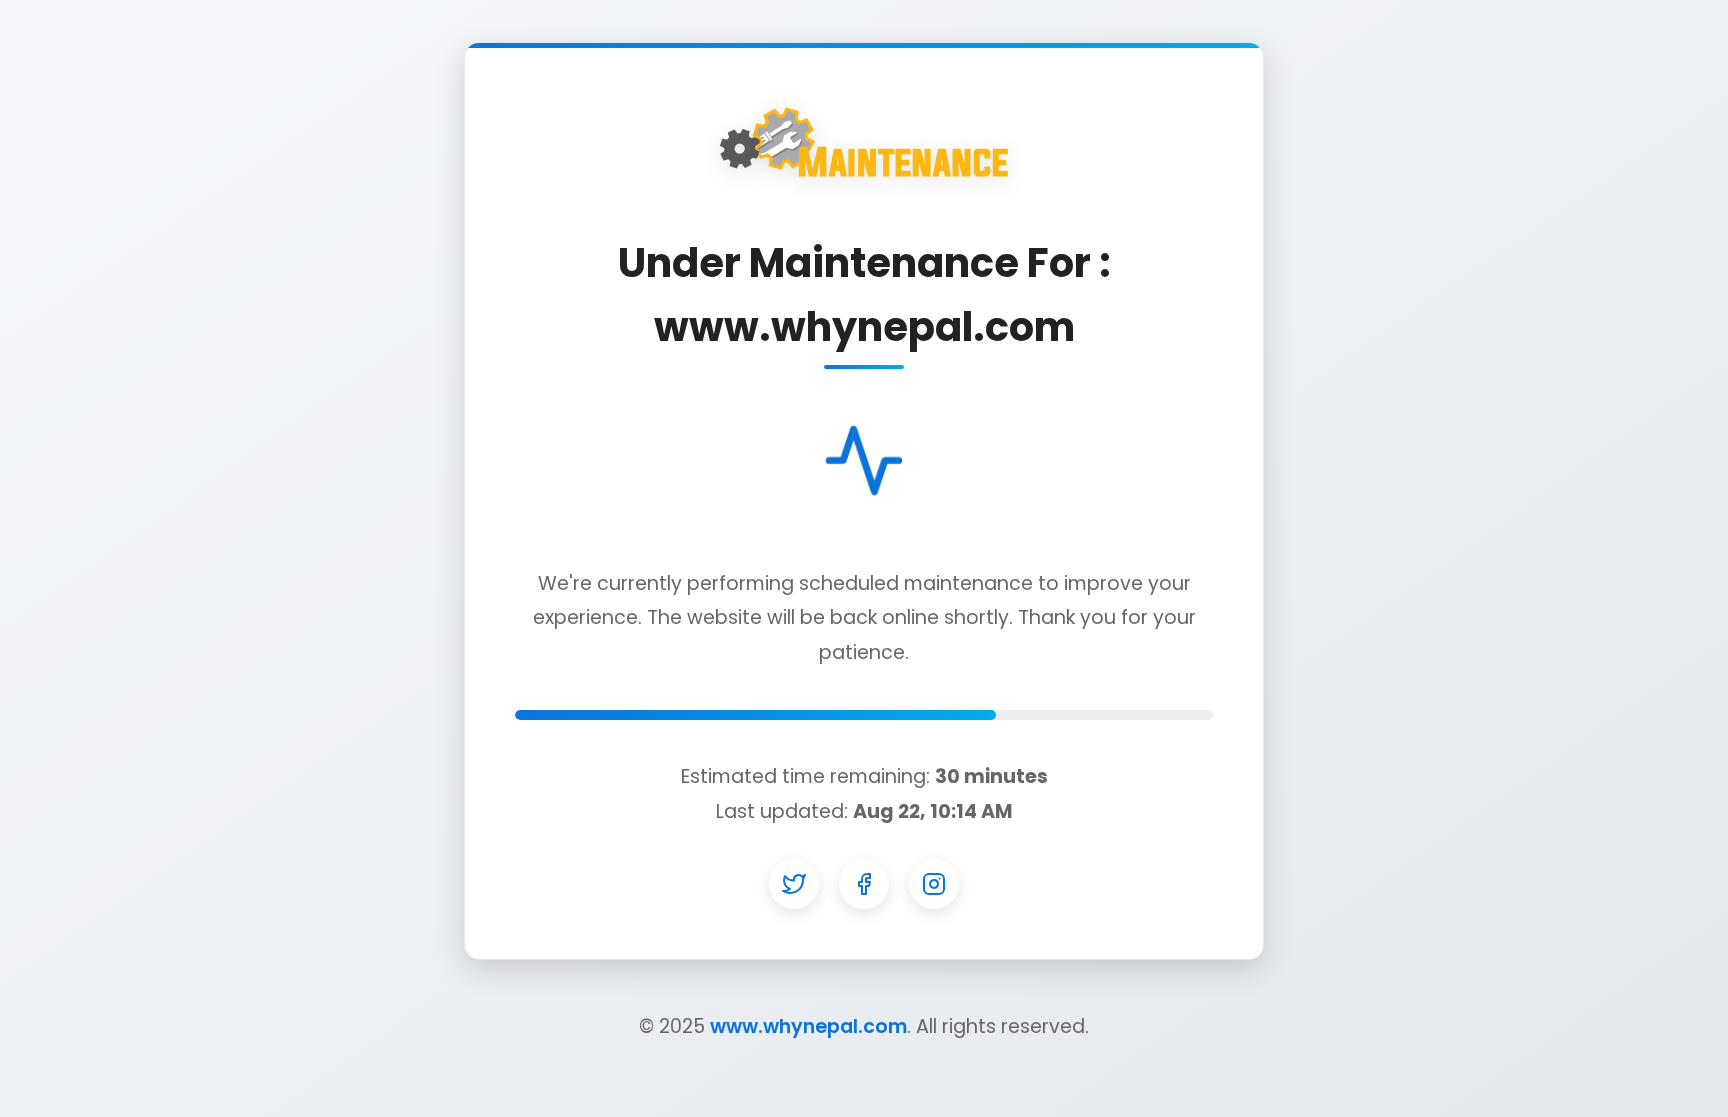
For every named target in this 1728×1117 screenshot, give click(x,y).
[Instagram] (934, 884)
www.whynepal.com (808, 1026)
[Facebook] (864, 884)
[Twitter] (794, 884)
